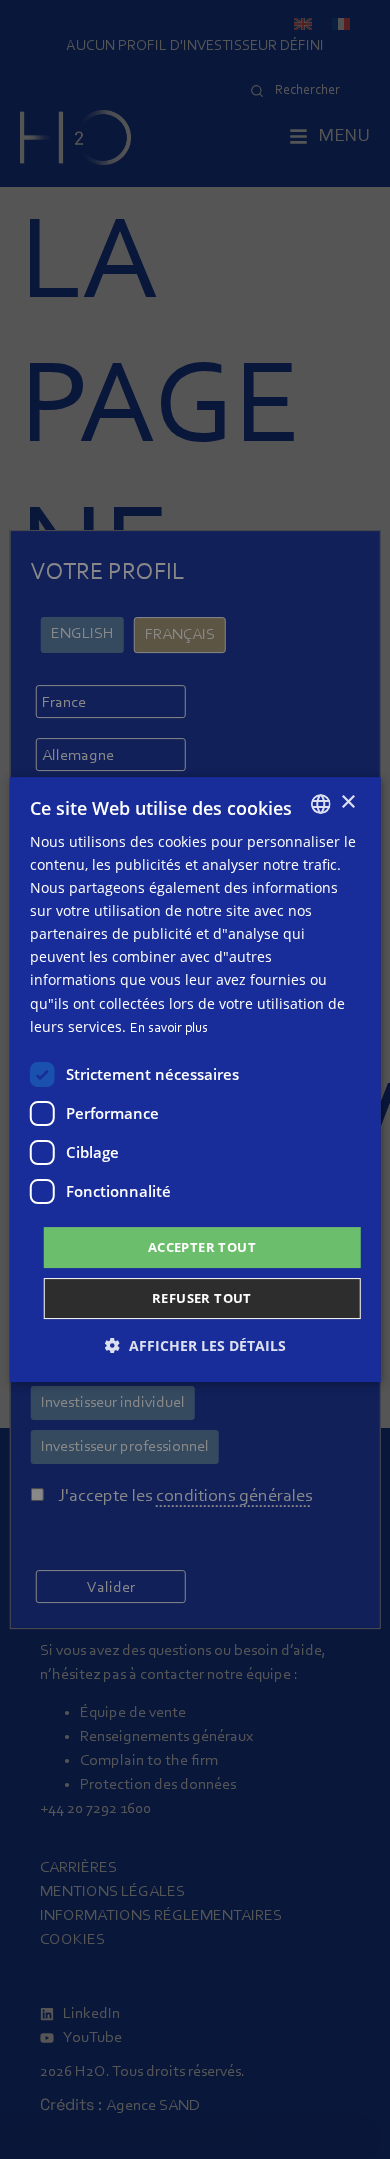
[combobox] (320, 804)
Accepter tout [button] (202, 1247)
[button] (195, 1345)
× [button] (347, 802)
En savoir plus (169, 1029)
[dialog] (195, 1080)
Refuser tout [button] (202, 1298)
